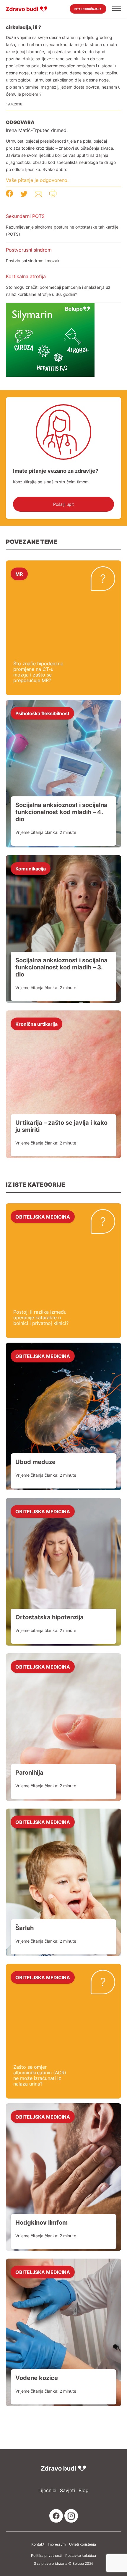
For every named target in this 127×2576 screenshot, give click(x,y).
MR (19, 574)
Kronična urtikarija (36, 1024)
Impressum (57, 2544)
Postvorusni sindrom (29, 250)
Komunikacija (31, 868)
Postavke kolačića (81, 2556)
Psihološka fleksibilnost (42, 713)
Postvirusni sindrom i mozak (33, 261)
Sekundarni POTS (25, 216)
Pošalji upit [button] (63, 504)
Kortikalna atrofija (26, 276)
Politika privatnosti (46, 2556)
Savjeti (67, 2491)
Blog (84, 2491)
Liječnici (47, 2491)
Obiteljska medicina (43, 1217)
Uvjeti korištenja (83, 2544)
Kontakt (38, 2544)
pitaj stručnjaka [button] (88, 9)
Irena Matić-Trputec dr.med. (37, 130)
